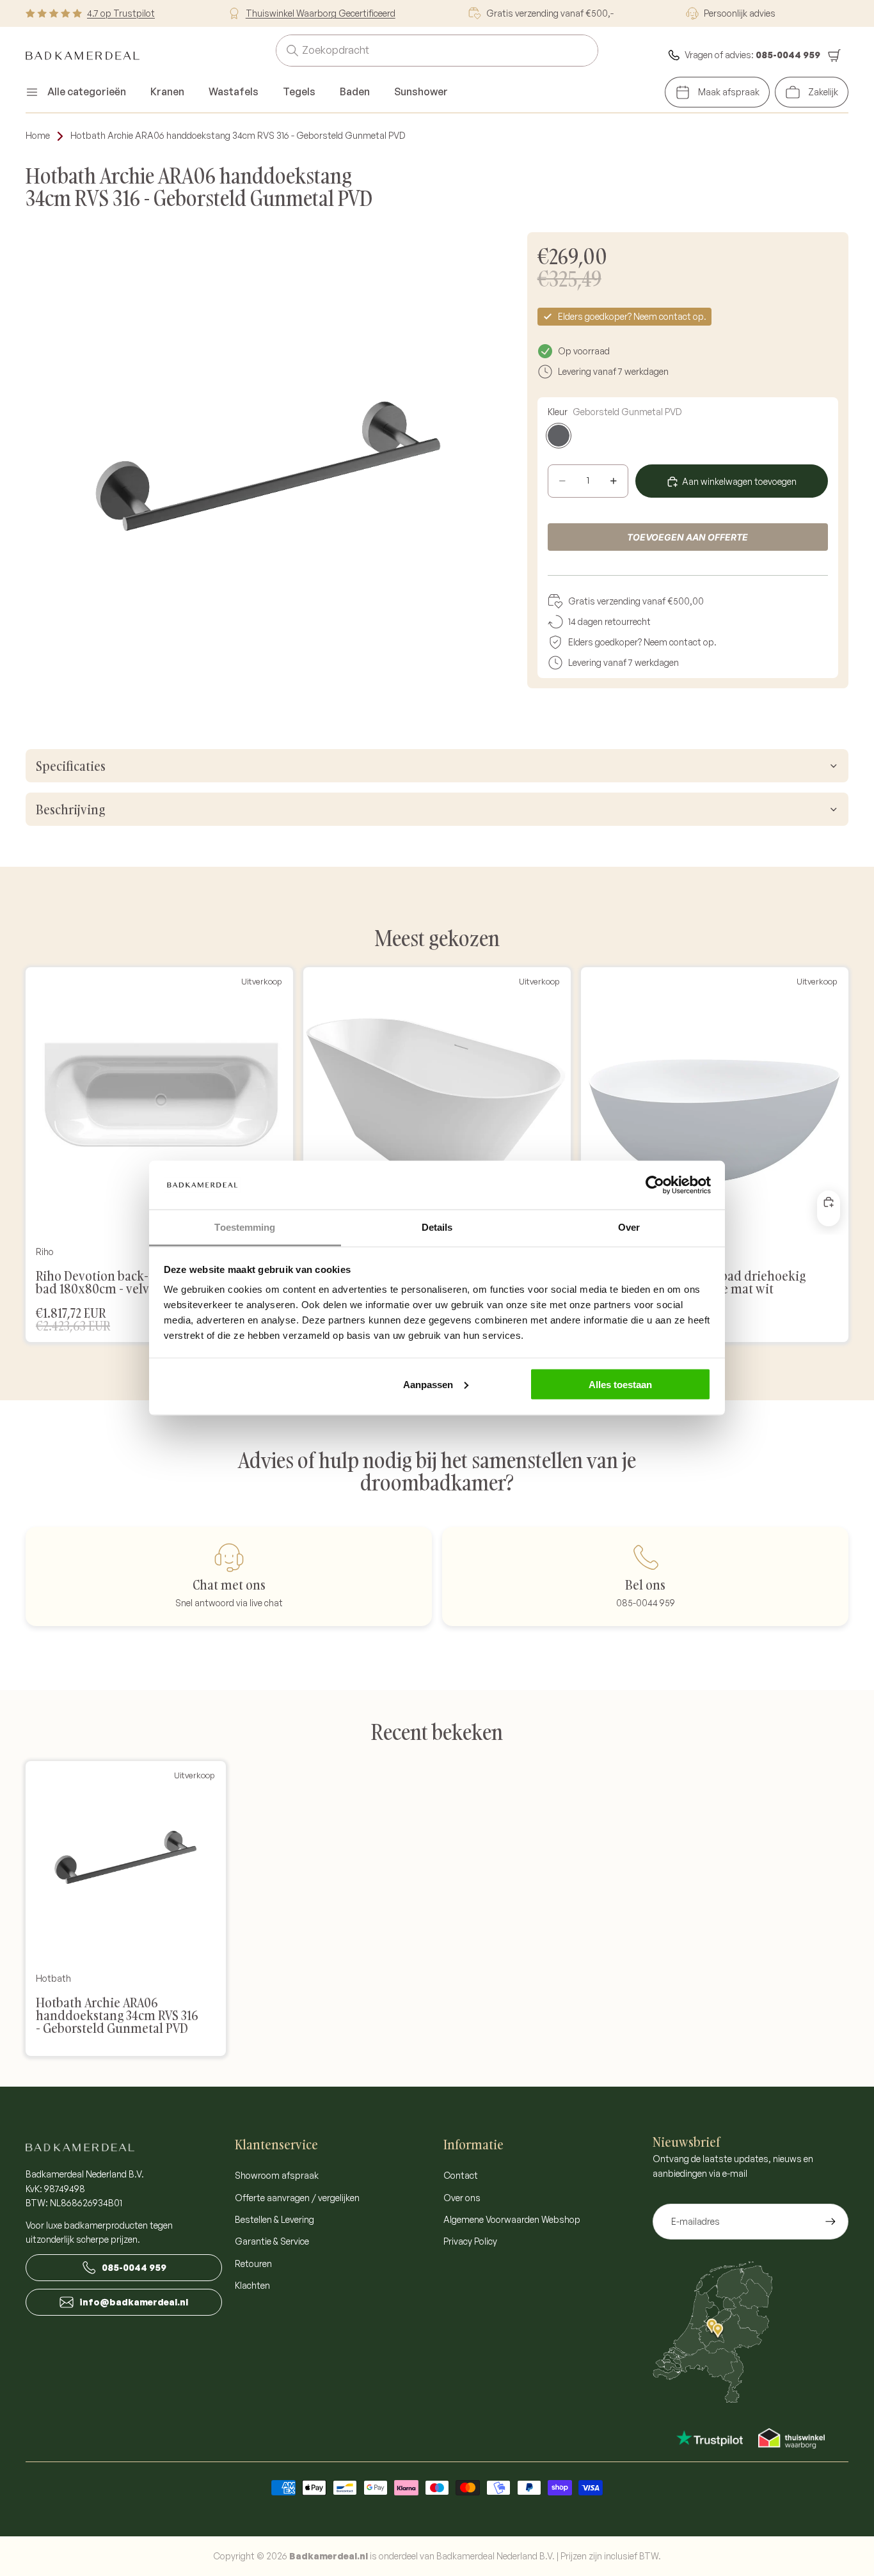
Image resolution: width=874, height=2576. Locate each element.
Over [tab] (629, 1227)
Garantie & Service (272, 2241)
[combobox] (421, 51)
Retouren (253, 2264)
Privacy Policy (470, 2241)
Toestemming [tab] (245, 1227)
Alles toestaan (620, 1384)
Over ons (462, 2198)
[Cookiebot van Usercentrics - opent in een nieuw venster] (655, 1185)
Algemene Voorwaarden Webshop (512, 2219)
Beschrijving (70, 809)
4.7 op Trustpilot (121, 13)
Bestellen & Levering (274, 2219)
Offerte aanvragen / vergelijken (297, 2198)
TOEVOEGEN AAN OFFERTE (687, 537)
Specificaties (71, 766)
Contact (461, 2175)
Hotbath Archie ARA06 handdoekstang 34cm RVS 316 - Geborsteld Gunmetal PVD (238, 135)
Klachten (252, 2285)
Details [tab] (437, 1227)
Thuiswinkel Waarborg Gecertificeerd (321, 13)
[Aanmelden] (830, 2222)
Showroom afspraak (277, 2175)
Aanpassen (428, 1384)
